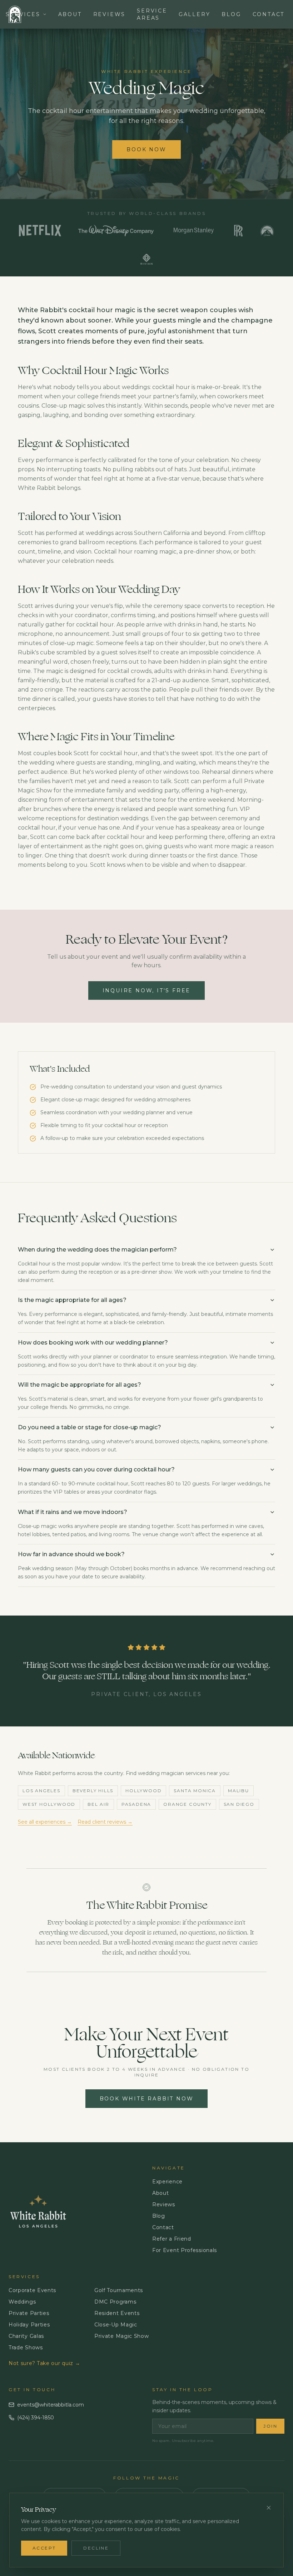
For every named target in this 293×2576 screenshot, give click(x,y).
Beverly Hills (93, 1791)
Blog (231, 14)
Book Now (146, 149)
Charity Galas (26, 2336)
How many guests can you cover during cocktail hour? (96, 1469)
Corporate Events (32, 2290)
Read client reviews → (105, 1822)
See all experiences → (45, 1822)
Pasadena (136, 1804)
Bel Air (98, 1804)
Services (23, 14)
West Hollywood (49, 1804)
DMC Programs (115, 2302)
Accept (44, 2548)
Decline (96, 2548)
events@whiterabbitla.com (51, 2405)
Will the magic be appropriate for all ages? (80, 1385)
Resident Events (117, 2313)
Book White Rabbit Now (147, 2099)
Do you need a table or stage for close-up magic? (90, 1427)
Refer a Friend (172, 2239)
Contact (269, 14)
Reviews (110, 14)
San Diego (239, 1804)
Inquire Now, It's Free (147, 990)
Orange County (187, 1804)
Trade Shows (26, 2348)
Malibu (239, 1791)
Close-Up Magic (116, 2325)
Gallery (195, 14)
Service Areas (152, 14)
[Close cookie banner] (269, 2508)
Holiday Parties (29, 2325)
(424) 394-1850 (36, 2418)
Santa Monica (195, 1791)
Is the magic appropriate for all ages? (72, 1300)
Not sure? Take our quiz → (44, 2363)
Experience (167, 2182)
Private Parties (29, 2313)
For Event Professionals (185, 2250)
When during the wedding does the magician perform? (97, 1250)
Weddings (22, 2302)
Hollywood (143, 1791)
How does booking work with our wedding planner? (93, 1343)
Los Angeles (41, 1791)
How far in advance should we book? (71, 1554)
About (70, 14)
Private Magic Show (122, 2336)
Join (270, 2426)
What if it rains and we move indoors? (73, 1512)
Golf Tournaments (119, 2290)
